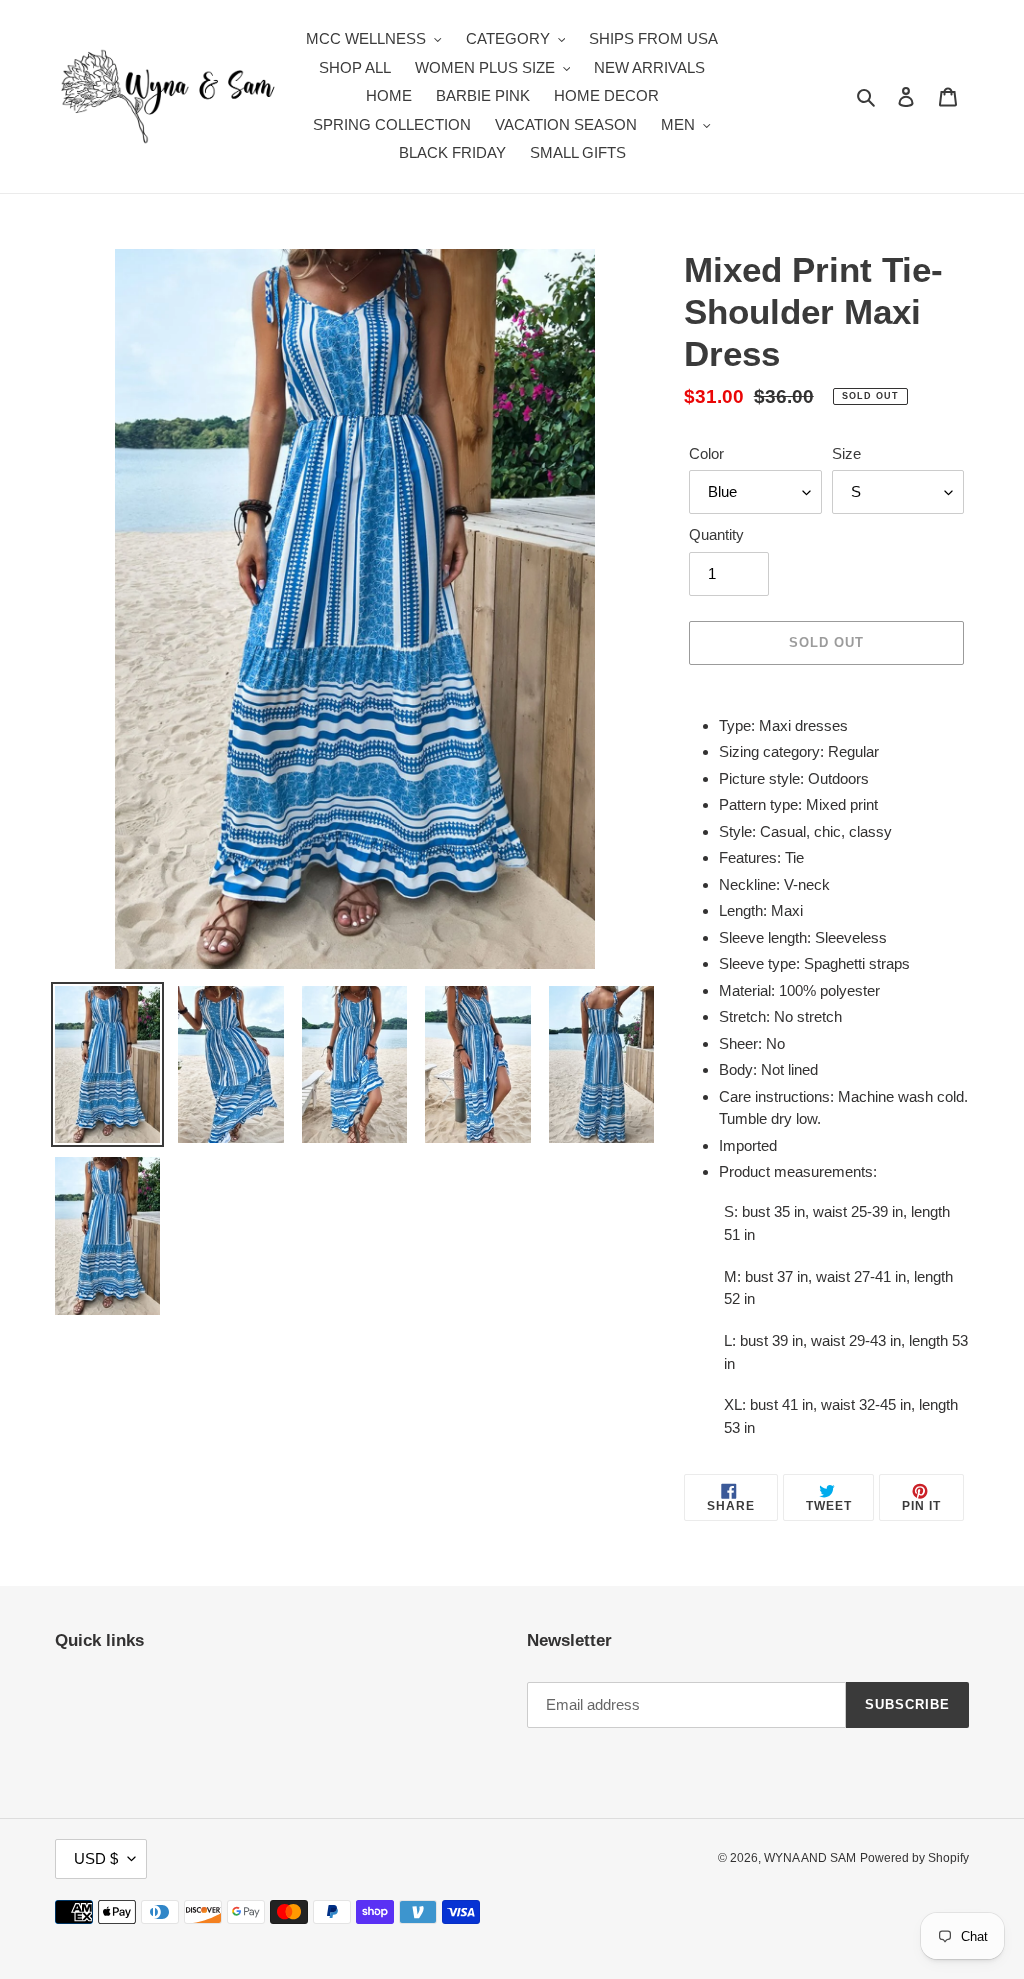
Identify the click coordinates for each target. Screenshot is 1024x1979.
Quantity (716, 534)
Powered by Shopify (914, 1858)
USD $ (96, 1858)
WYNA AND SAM (810, 1858)
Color (706, 453)
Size (846, 453)
